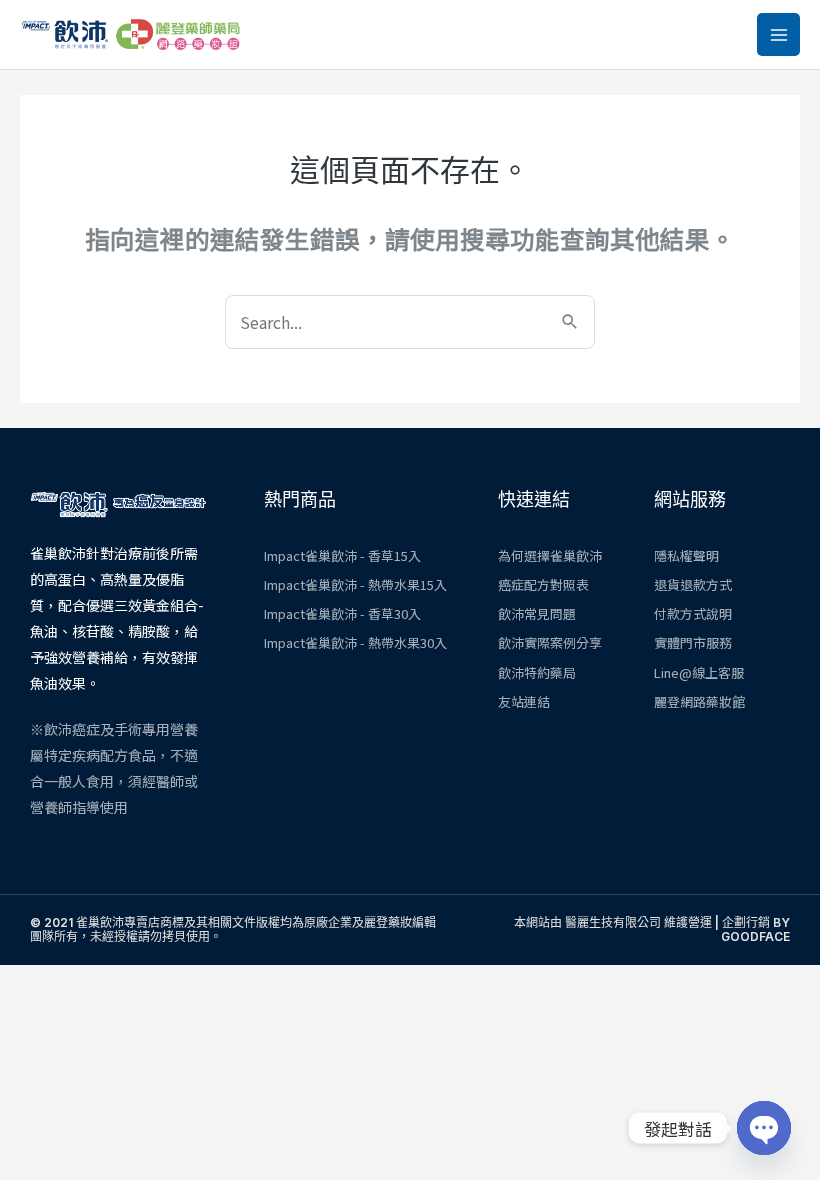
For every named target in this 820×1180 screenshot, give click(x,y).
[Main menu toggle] (778, 34)
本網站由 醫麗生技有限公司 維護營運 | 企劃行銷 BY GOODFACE (652, 929)
